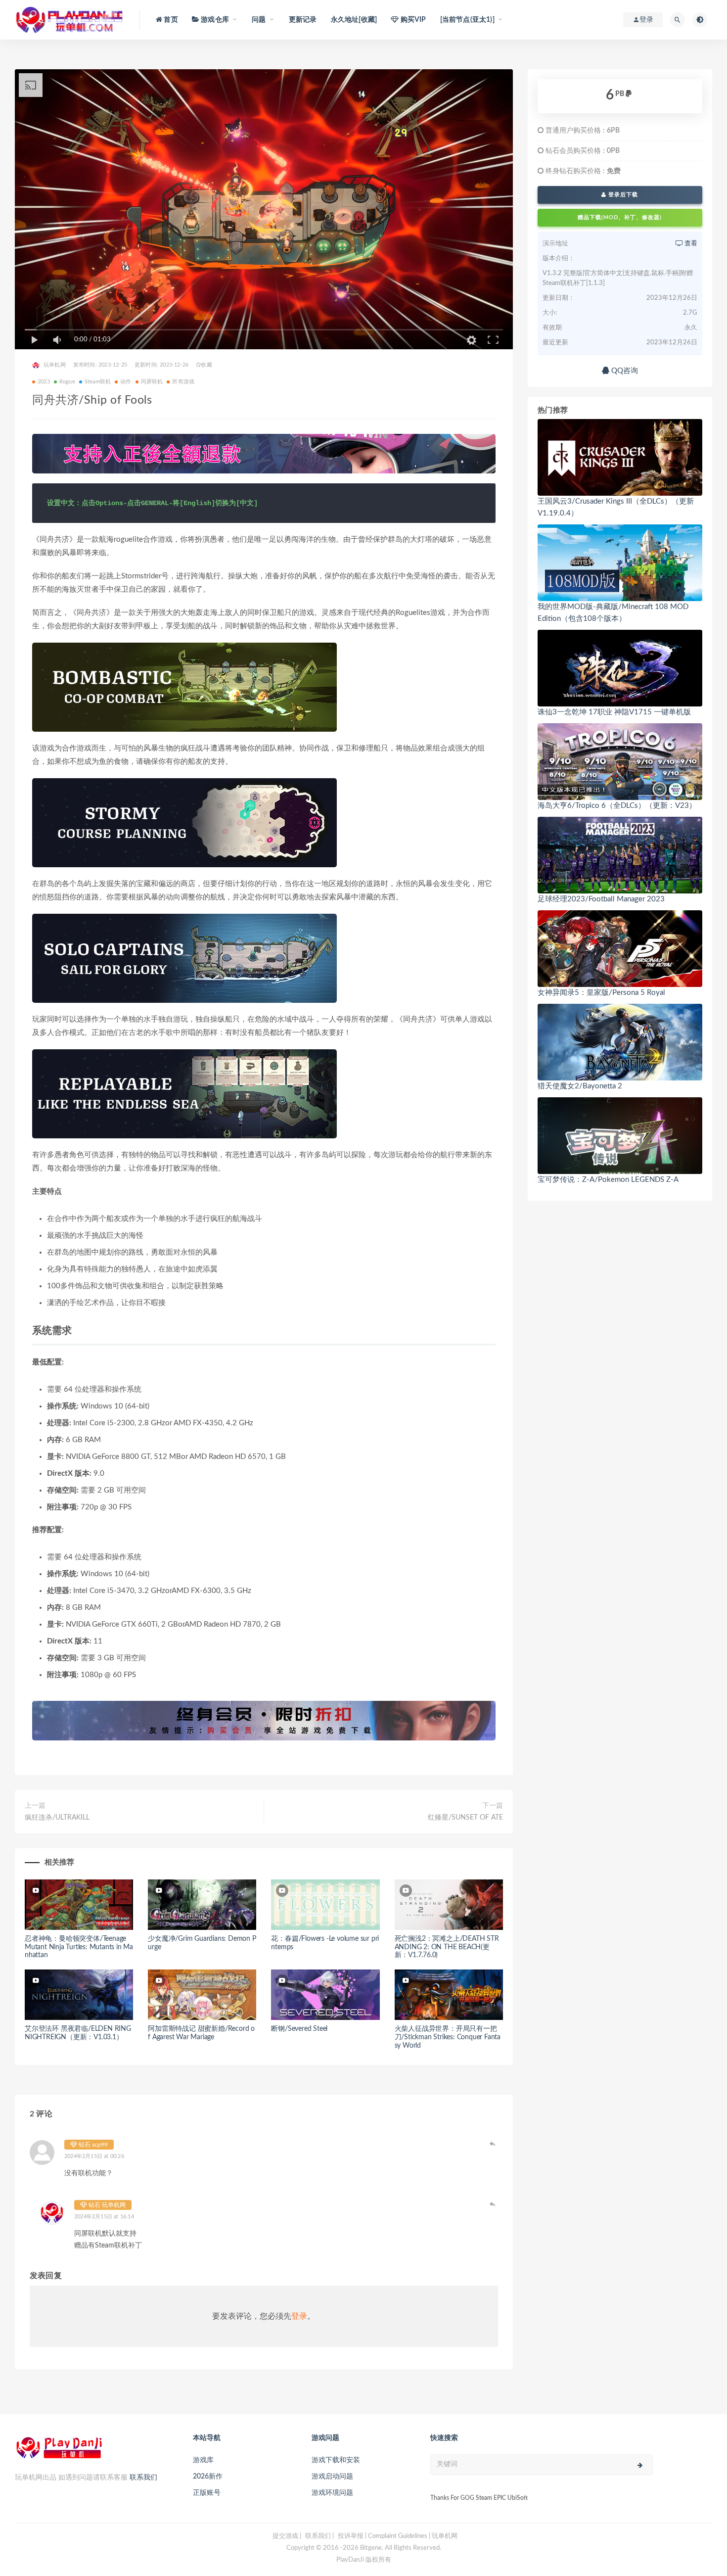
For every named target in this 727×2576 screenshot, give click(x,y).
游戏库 (203, 2460)
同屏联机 (152, 382)
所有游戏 (183, 382)
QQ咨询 (624, 371)
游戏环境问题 (332, 2493)
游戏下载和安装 (336, 2460)
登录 (299, 2316)
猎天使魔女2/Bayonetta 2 (580, 1086)
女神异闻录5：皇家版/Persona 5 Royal (601, 993)
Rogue (67, 382)
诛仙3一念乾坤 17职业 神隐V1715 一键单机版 (614, 712)
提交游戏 (285, 2536)
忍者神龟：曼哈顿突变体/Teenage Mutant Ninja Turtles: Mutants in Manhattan (79, 1947)
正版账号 (207, 2493)
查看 (690, 244)
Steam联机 (98, 382)
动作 (126, 382)
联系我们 (143, 2478)
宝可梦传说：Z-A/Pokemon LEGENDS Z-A (608, 1180)
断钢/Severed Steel (299, 2029)
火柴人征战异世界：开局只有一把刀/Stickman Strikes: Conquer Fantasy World (448, 2037)
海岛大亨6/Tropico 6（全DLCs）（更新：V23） (617, 806)
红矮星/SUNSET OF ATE (465, 1818)
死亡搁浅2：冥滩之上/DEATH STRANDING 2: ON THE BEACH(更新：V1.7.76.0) (447, 1947)
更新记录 (303, 20)
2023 (44, 382)
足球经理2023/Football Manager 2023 (601, 899)
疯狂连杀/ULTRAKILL (57, 1818)
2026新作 (208, 2477)
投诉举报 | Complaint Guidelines (383, 2536)
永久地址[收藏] (354, 20)
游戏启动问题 (332, 2477)
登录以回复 (493, 2144)
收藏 (206, 365)
